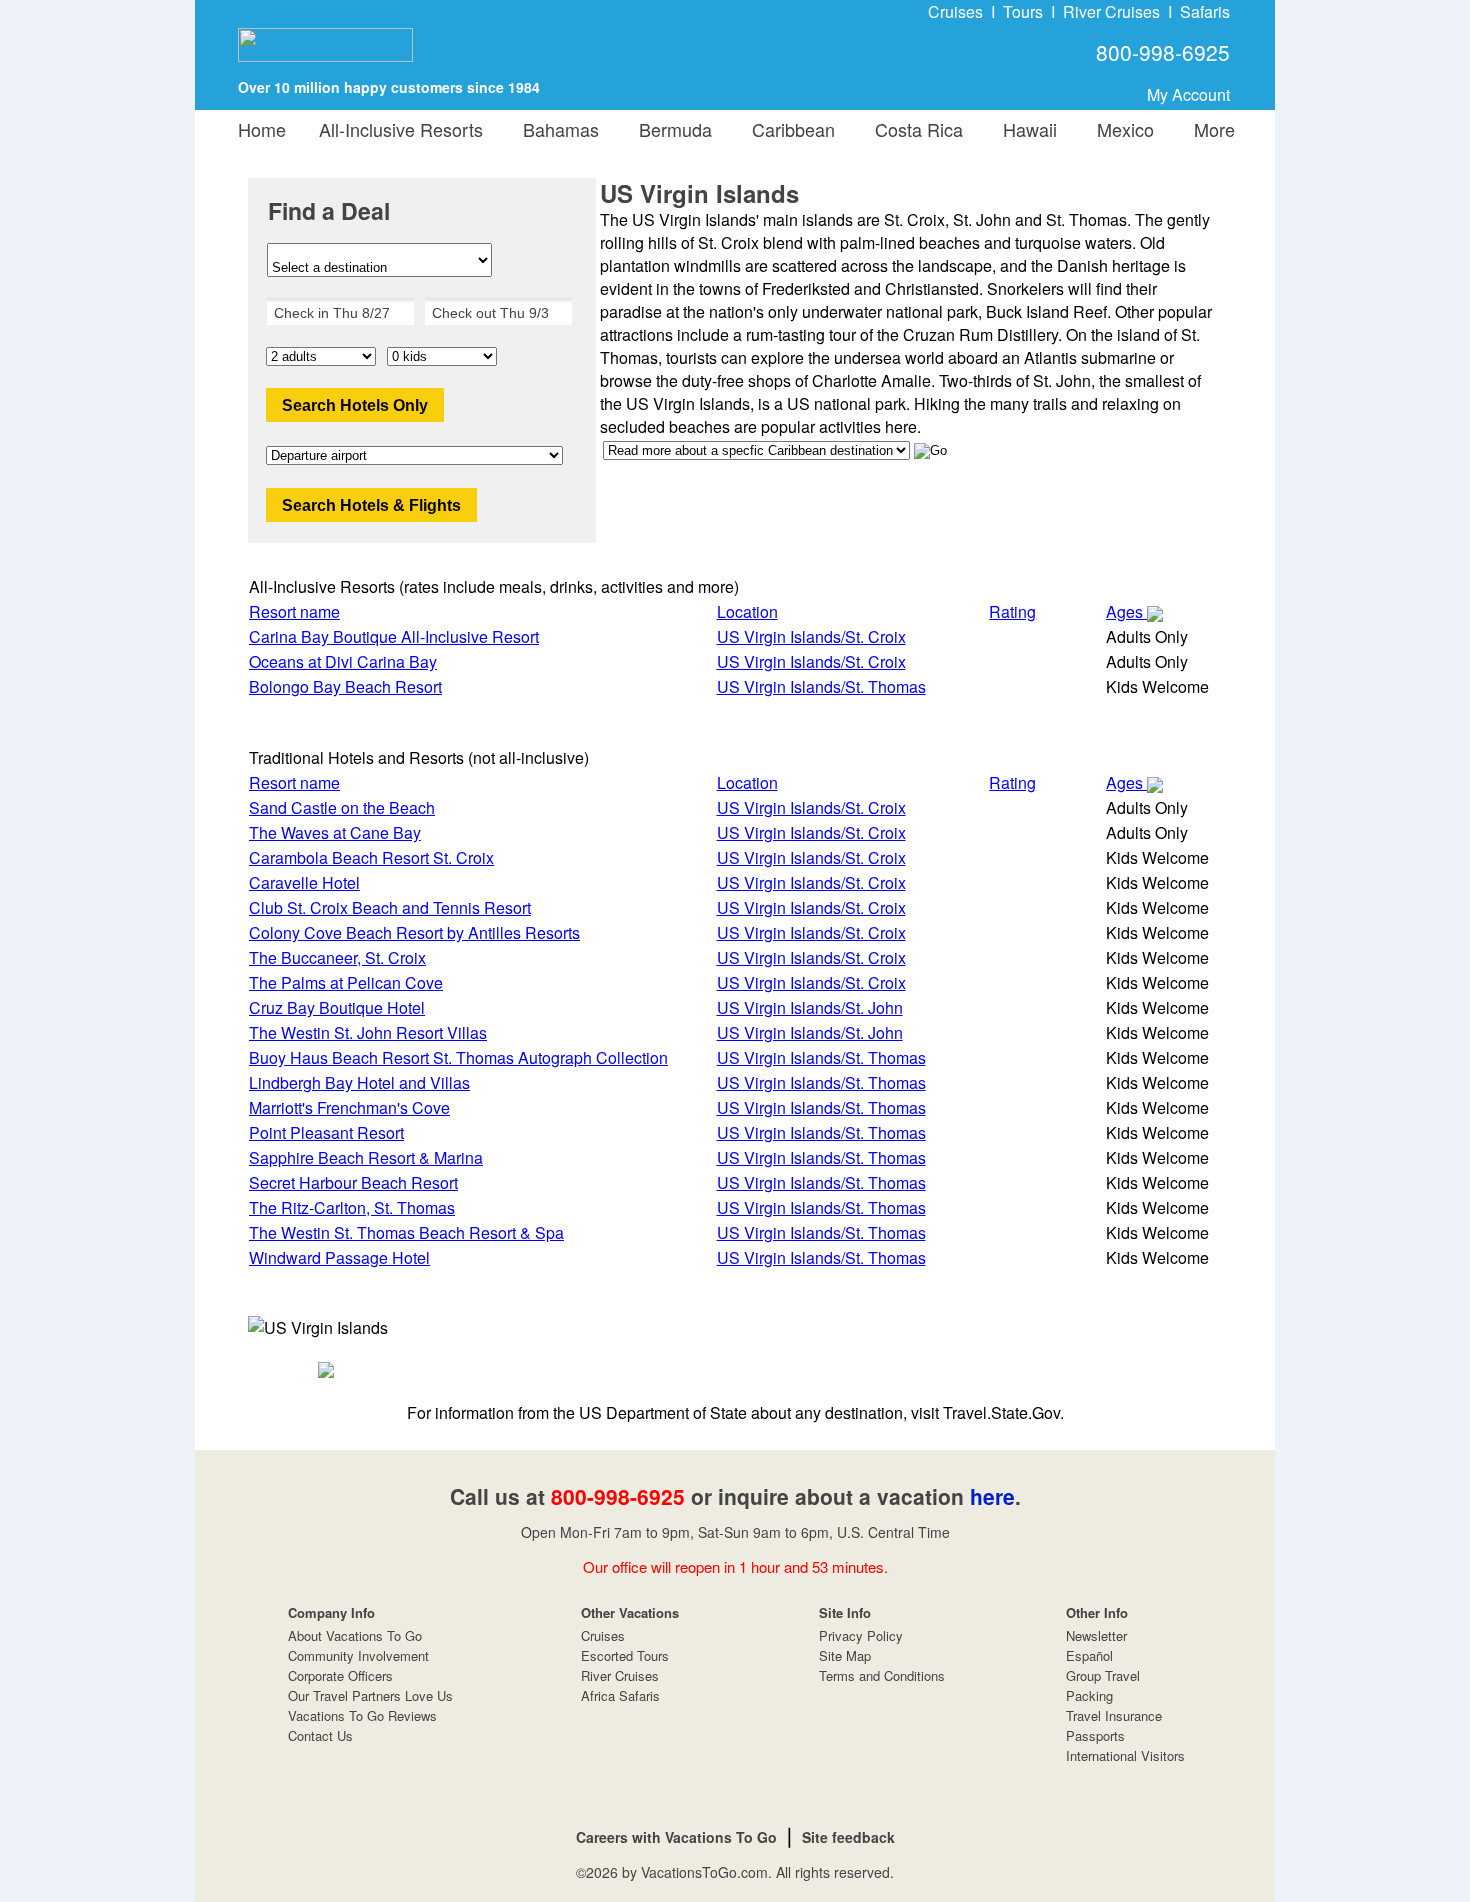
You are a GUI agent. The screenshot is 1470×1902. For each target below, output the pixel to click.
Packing (1089, 1695)
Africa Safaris (620, 1695)
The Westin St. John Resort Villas (368, 1032)
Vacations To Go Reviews (362, 1715)
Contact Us (320, 1735)
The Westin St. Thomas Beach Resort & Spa (406, 1232)
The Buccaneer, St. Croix (337, 957)
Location (747, 611)
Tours (1023, 11)
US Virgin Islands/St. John (810, 1007)
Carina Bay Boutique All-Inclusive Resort (394, 636)
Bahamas (556, 129)
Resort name (294, 611)
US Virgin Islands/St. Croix (811, 636)
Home (262, 129)
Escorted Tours (625, 1655)
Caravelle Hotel (304, 882)
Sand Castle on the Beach (342, 807)
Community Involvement (358, 1655)
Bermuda (670, 129)
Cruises (955, 11)
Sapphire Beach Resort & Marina (366, 1157)
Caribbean (788, 129)
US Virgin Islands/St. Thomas (821, 686)
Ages (1126, 611)
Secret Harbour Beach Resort (353, 1182)
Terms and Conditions (882, 1675)
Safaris (1205, 11)
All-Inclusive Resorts (401, 129)
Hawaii (1025, 129)
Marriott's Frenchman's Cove (349, 1107)
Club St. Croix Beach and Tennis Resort (390, 907)
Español (1089, 1655)
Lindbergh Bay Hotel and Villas (359, 1082)
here (992, 1496)
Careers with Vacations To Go (676, 1837)
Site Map (845, 1655)
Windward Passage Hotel (339, 1257)
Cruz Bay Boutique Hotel (337, 1007)
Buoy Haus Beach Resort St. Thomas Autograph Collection (458, 1057)
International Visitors (1125, 1755)
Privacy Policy (861, 1635)
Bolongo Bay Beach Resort (345, 686)
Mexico (1120, 129)
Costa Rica (914, 129)
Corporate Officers (340, 1675)
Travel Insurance (1114, 1715)
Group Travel (1103, 1675)
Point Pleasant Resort (326, 1132)
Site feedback (848, 1837)
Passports (1095, 1735)
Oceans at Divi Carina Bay (343, 661)
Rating (1012, 611)
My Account (1188, 94)
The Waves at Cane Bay (335, 832)
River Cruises (1111, 11)
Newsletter (1096, 1635)
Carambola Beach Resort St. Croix (371, 857)
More (1209, 129)
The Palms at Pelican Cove (346, 982)
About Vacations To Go (355, 1635)
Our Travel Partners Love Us (370, 1695)
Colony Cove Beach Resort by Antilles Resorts (414, 932)
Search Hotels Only (355, 405)
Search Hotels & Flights (371, 505)
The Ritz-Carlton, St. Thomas (352, 1207)
